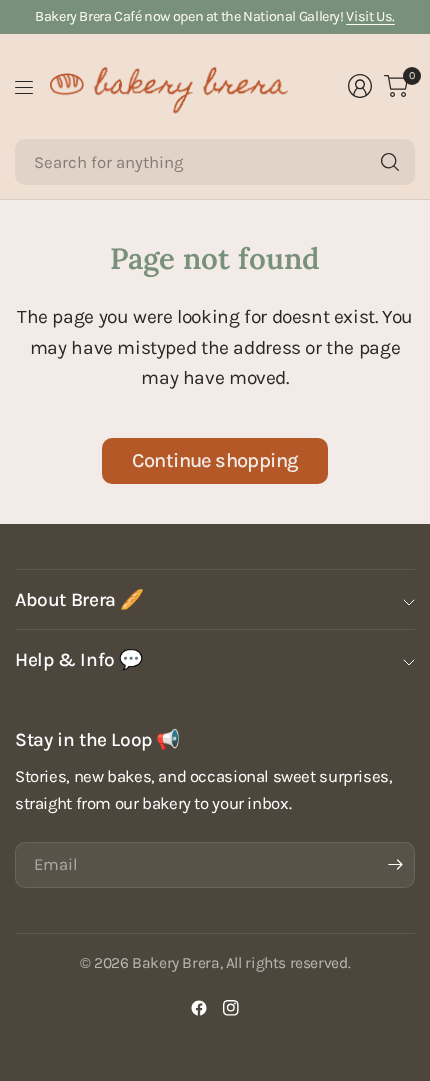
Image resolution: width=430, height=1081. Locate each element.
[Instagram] (231, 1008)
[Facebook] (199, 1008)
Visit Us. (370, 16)
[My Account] (360, 86)
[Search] (390, 162)
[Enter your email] (395, 865)
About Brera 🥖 (79, 599)
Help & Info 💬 (79, 659)
